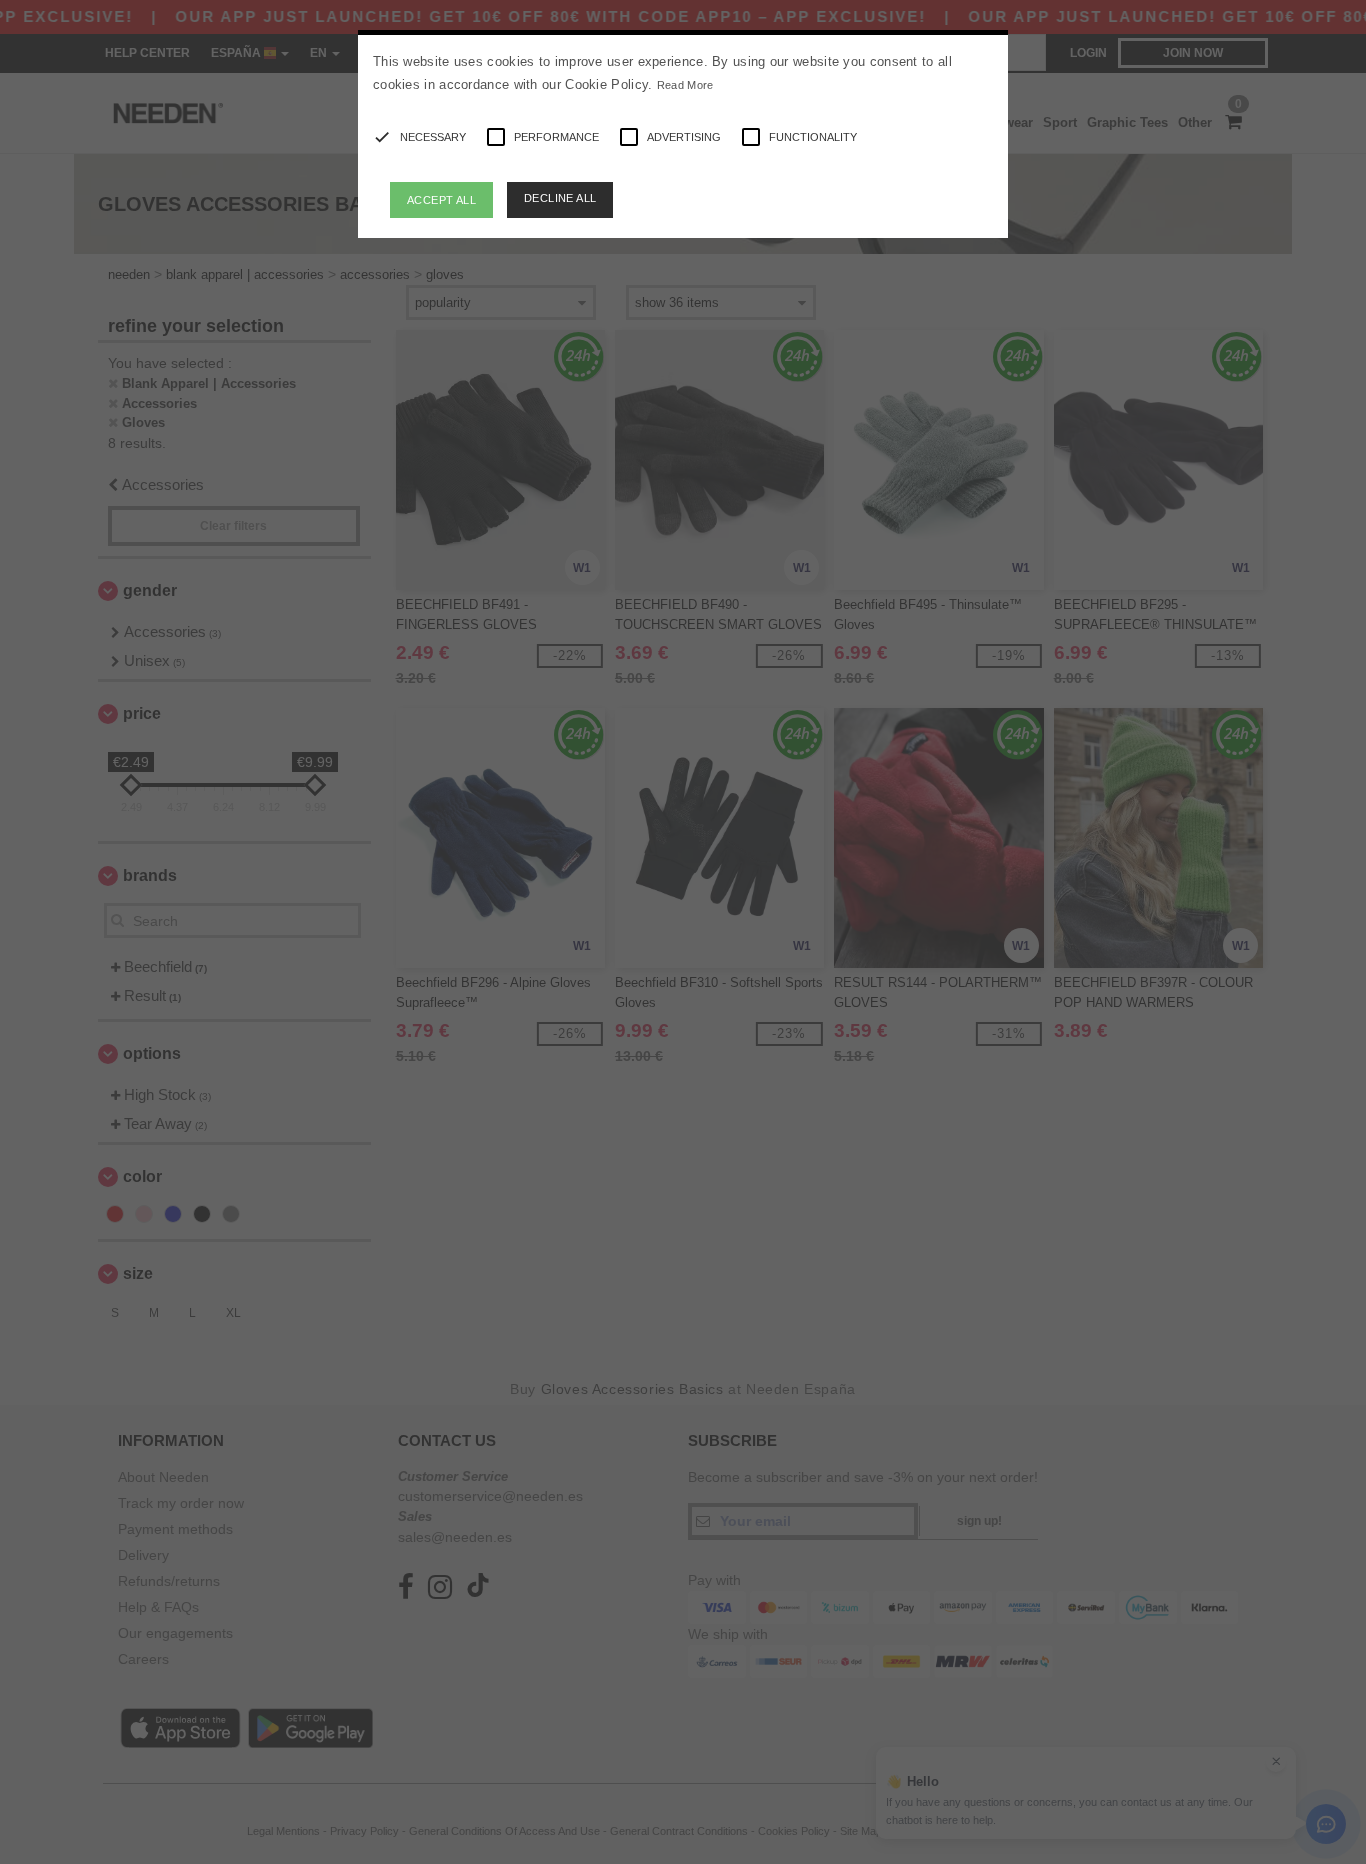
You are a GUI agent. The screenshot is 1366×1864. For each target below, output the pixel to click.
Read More (685, 85)
